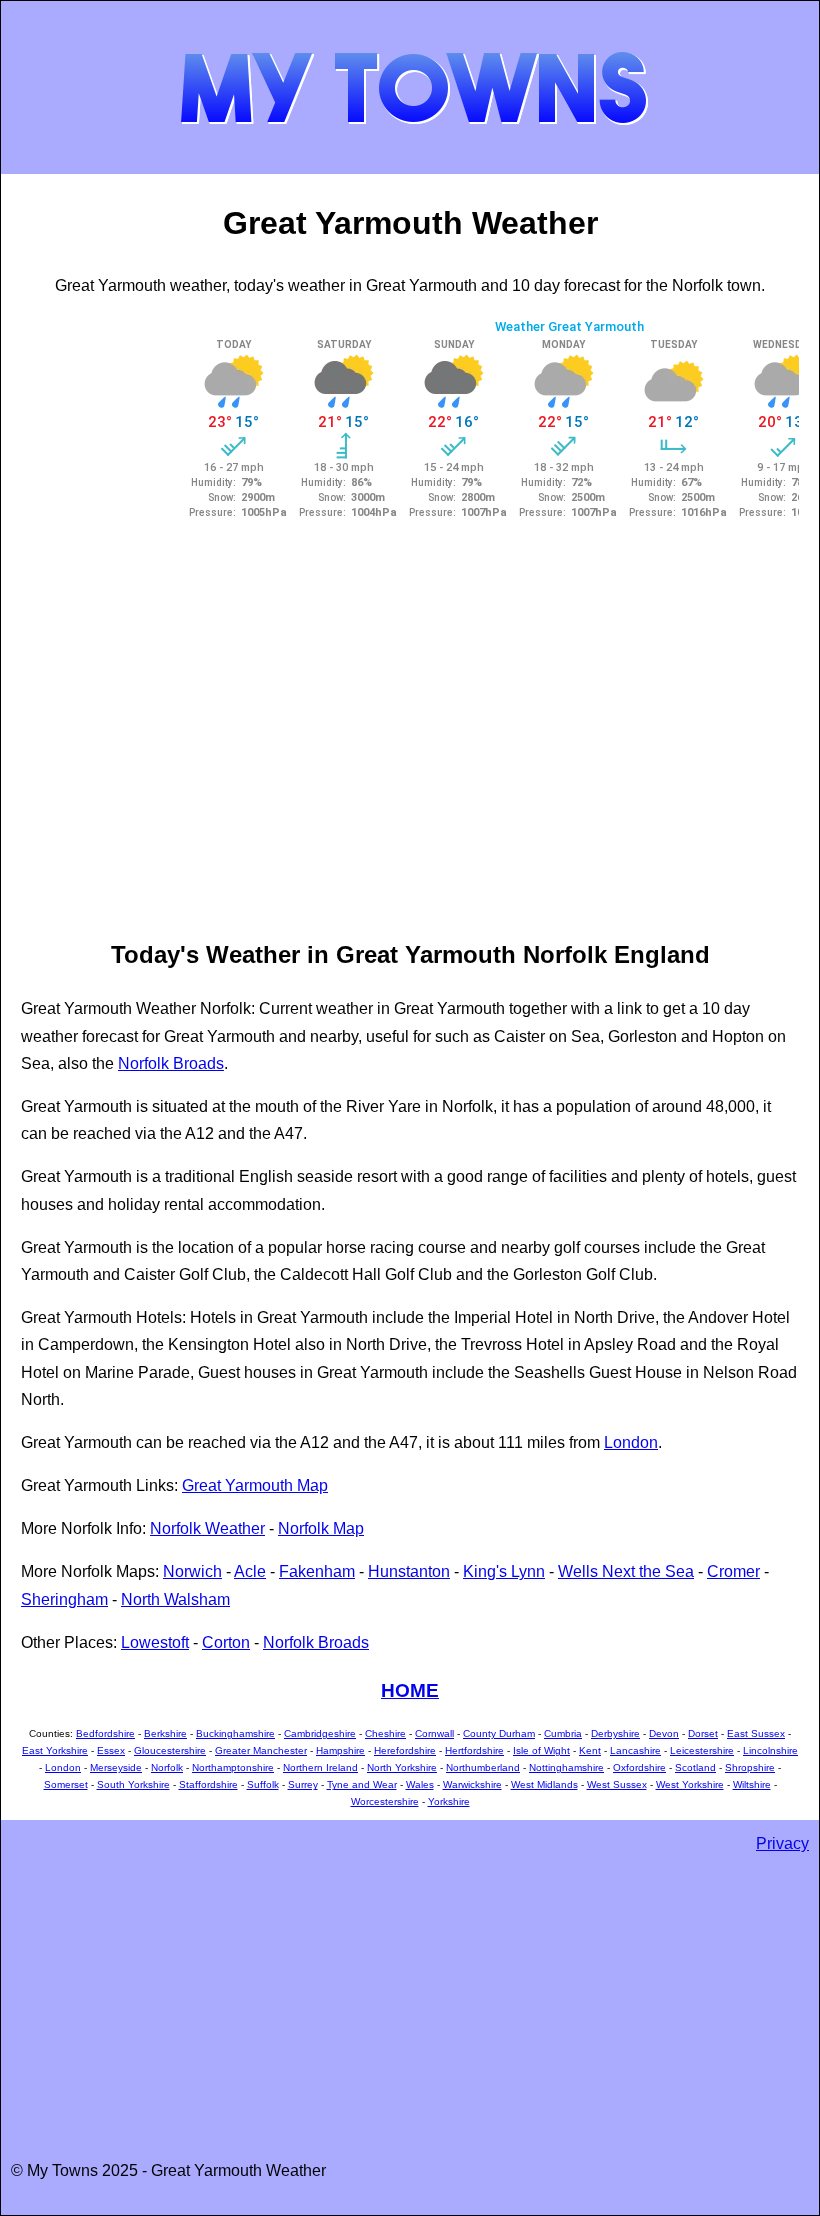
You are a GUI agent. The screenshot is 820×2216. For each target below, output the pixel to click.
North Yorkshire (402, 1767)
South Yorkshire (133, 1784)
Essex (111, 1750)
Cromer (733, 1571)
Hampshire (340, 1750)
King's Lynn (504, 1571)
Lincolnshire (770, 1750)
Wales (420, 1784)
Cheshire (385, 1733)
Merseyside (116, 1767)
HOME (410, 1690)
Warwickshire (472, 1784)
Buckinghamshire (235, 1733)
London (631, 1442)
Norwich (192, 1571)
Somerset (66, 1784)
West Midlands (544, 1784)
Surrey (303, 1784)
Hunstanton (409, 1571)
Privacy (782, 1843)
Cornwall (434, 1733)
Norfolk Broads (171, 1063)
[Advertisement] (101, 615)
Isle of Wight (541, 1750)
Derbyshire (615, 1733)
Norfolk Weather (207, 1528)
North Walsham (175, 1599)
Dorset (703, 1733)
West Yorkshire (690, 1784)
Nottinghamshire (566, 1767)
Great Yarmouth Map (255, 1485)
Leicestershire (702, 1750)
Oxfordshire (639, 1767)
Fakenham (317, 1571)
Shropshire (750, 1767)
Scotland (695, 1767)
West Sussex (617, 1784)
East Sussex (756, 1733)
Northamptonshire (233, 1767)
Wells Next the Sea (626, 1571)
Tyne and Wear (362, 1784)
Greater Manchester (261, 1750)
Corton (226, 1642)
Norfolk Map (321, 1528)
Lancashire (635, 1750)
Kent (590, 1750)
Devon (664, 1733)
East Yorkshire (55, 1750)
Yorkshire (449, 1801)
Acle (250, 1571)
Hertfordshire (474, 1750)
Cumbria (563, 1733)
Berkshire (165, 1733)
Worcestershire (385, 1801)
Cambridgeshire (320, 1733)
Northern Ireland (320, 1767)
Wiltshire (752, 1784)
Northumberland (483, 1767)
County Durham (499, 1733)
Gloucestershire (170, 1750)
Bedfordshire (105, 1733)
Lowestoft (155, 1642)
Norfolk (167, 1767)
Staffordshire (208, 1784)
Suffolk (263, 1784)
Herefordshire (405, 1750)
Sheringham (64, 1599)
